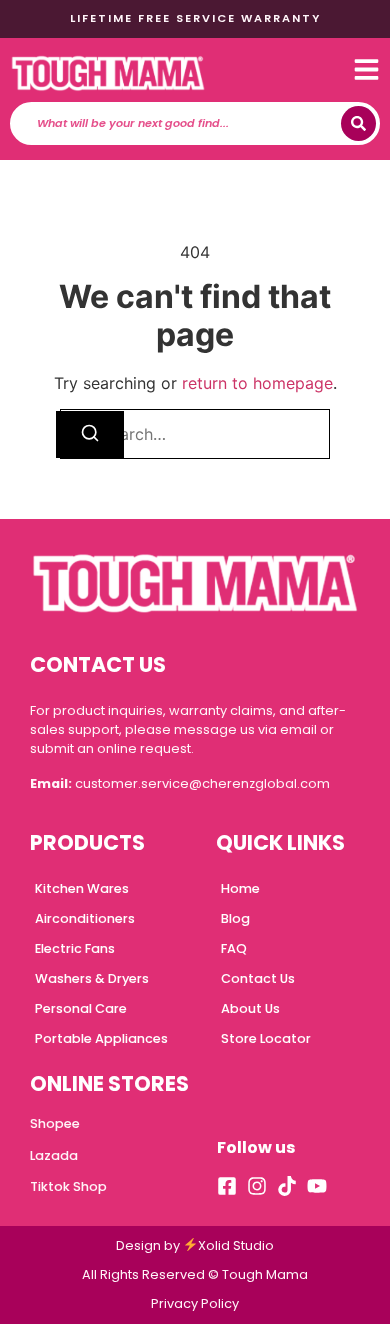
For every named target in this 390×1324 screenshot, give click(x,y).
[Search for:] (195, 434)
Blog (235, 918)
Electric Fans (75, 948)
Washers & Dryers (92, 978)
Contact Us (258, 978)
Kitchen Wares (82, 888)
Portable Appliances (101, 1038)
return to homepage (257, 383)
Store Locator (266, 1038)
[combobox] (181, 123)
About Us (250, 1008)
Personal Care (81, 1008)
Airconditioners (85, 918)
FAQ (234, 948)
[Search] (358, 123)
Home (240, 888)
